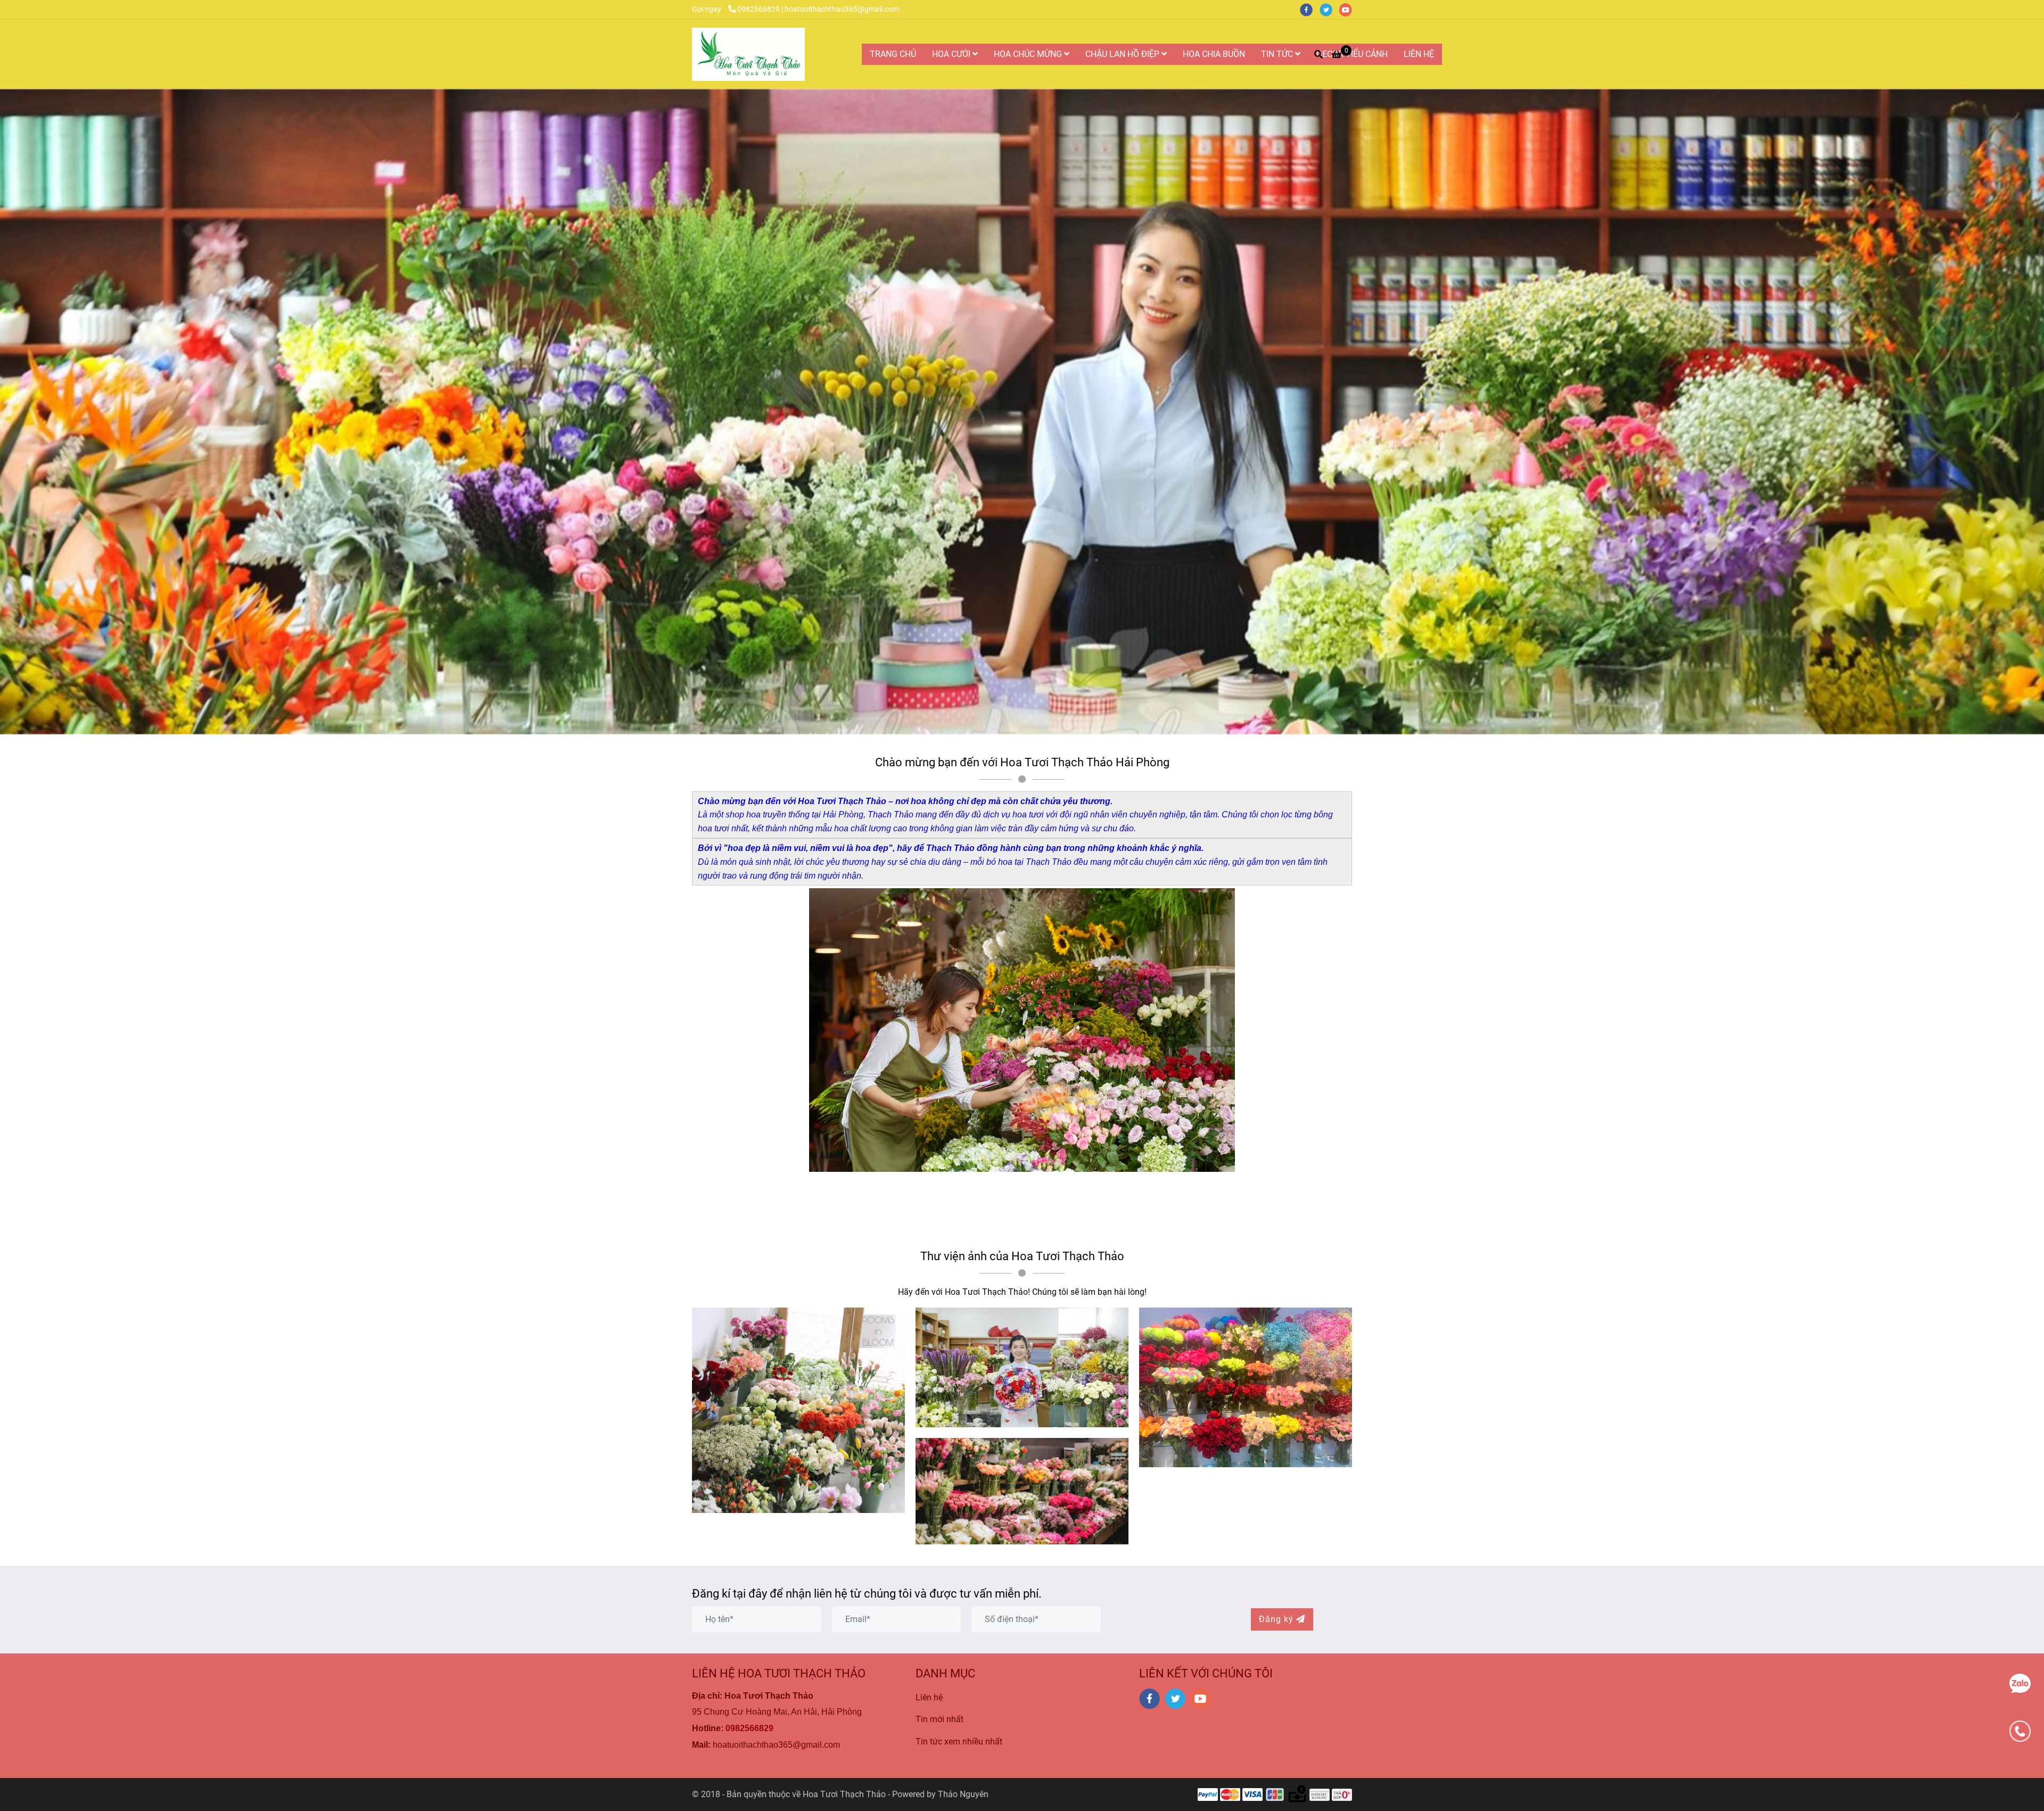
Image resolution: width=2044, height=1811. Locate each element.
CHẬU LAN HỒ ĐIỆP (1123, 54)
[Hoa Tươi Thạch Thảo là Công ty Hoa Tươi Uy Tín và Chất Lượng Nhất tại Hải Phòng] (748, 54)
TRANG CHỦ (893, 54)
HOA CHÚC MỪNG (1029, 54)
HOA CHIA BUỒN (1214, 54)
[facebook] (1310, 9)
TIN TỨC (1278, 54)
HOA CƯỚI (952, 54)
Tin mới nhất (939, 1719)
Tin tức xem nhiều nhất (959, 1742)
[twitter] (1329, 9)
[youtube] (1348, 9)
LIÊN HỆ (1419, 54)
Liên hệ (929, 1697)
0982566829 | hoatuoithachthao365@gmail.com (818, 9)
